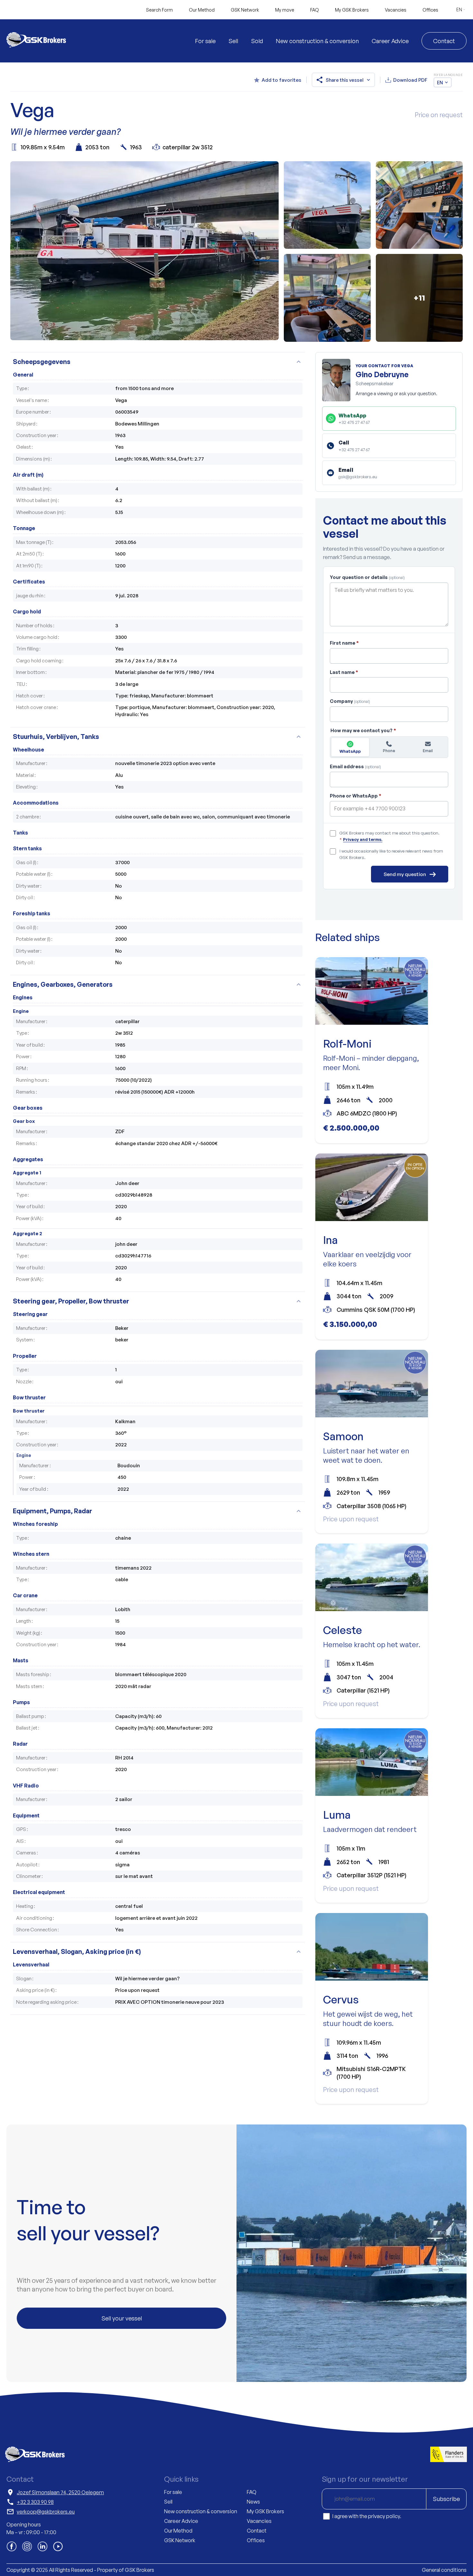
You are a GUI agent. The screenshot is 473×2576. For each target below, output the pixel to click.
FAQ (315, 10)
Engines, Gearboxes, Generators (158, 984)
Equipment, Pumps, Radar (158, 1511)
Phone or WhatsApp (356, 796)
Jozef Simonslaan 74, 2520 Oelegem (60, 2492)
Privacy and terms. (363, 839)
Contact (444, 41)
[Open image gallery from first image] (144, 252)
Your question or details (367, 577)
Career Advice (390, 41)
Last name (344, 672)
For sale (205, 41)
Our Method (202, 10)
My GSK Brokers (352, 10)
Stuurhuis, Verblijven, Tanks (158, 737)
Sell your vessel (122, 2318)
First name (344, 643)
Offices (430, 10)
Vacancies (396, 10)
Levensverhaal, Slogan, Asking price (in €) (158, 1951)
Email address (355, 766)
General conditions (444, 2570)
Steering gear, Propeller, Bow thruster (158, 1301)
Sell (233, 41)
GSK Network (245, 10)
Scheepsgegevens (158, 362)
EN (459, 9)
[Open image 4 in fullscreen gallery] (327, 298)
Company (350, 701)
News (253, 2502)
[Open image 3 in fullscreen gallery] (419, 205)
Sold (257, 41)
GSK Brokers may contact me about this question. (390, 836)
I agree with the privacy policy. (367, 2516)
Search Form (159, 10)
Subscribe (446, 2499)
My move (285, 10)
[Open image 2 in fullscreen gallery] (327, 205)
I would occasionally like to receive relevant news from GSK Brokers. (391, 854)
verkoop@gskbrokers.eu (46, 2512)
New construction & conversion (317, 41)
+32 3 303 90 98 (35, 2502)
